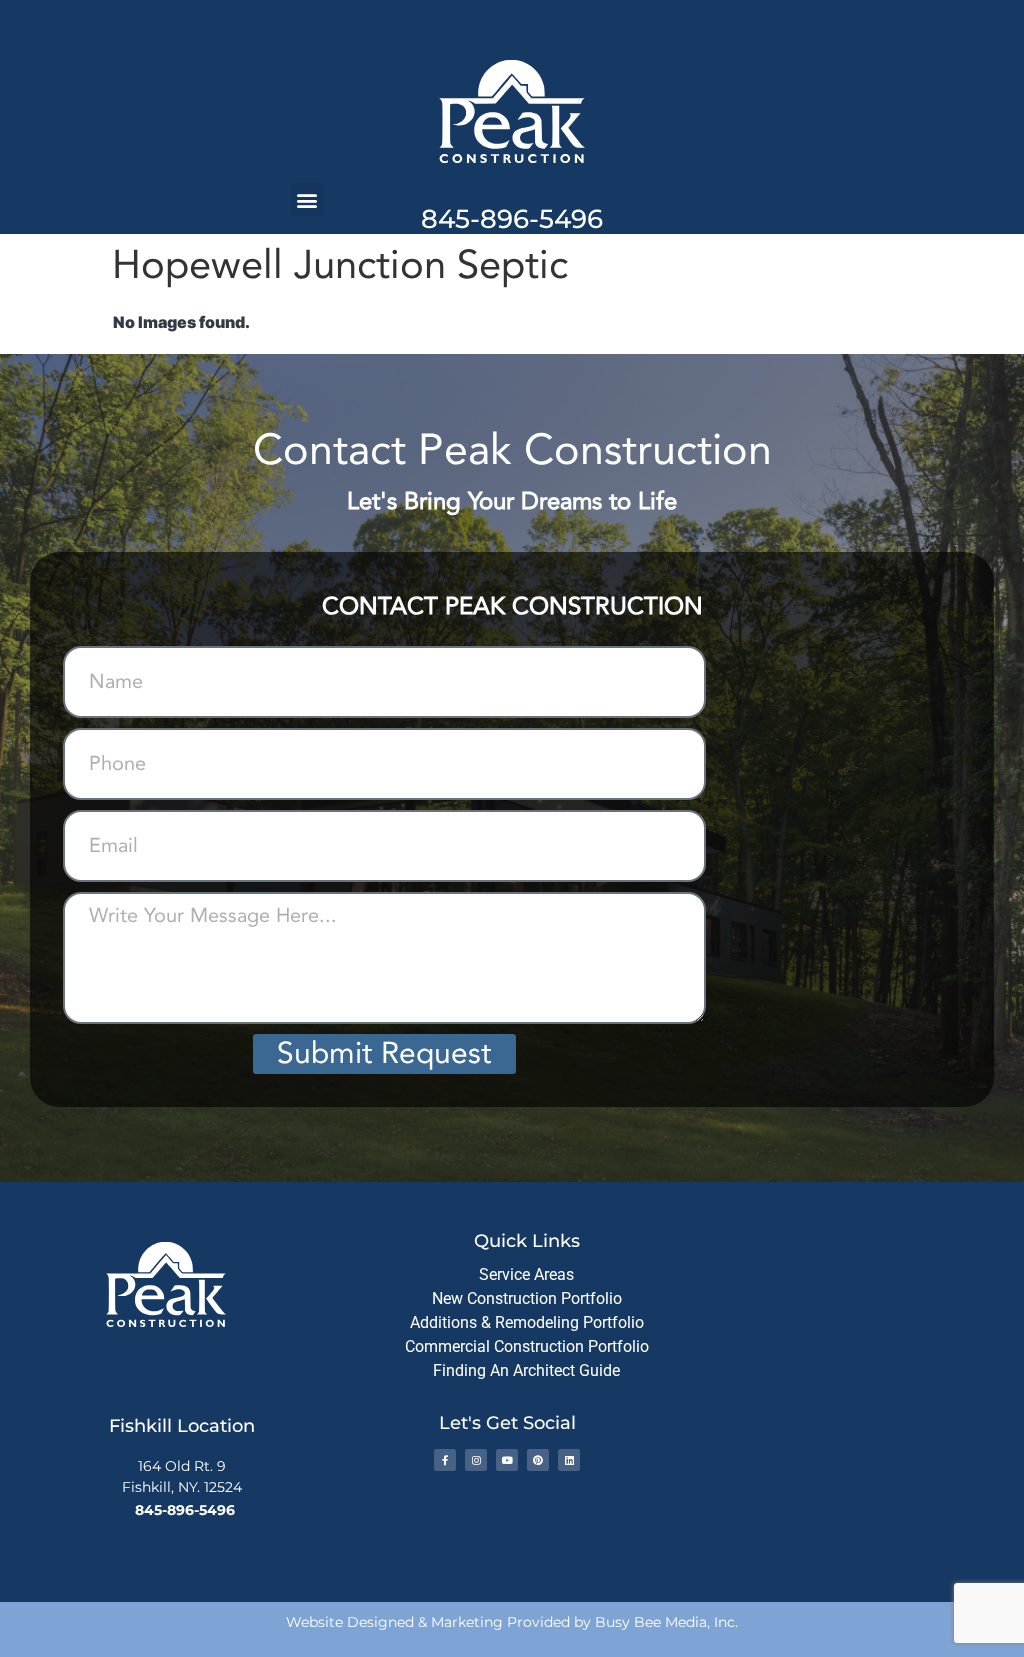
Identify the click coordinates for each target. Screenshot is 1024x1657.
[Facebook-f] (445, 1460)
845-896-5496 (512, 219)
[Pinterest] (538, 1460)
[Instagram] (476, 1460)
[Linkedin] (569, 1460)
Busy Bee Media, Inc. (666, 1622)
